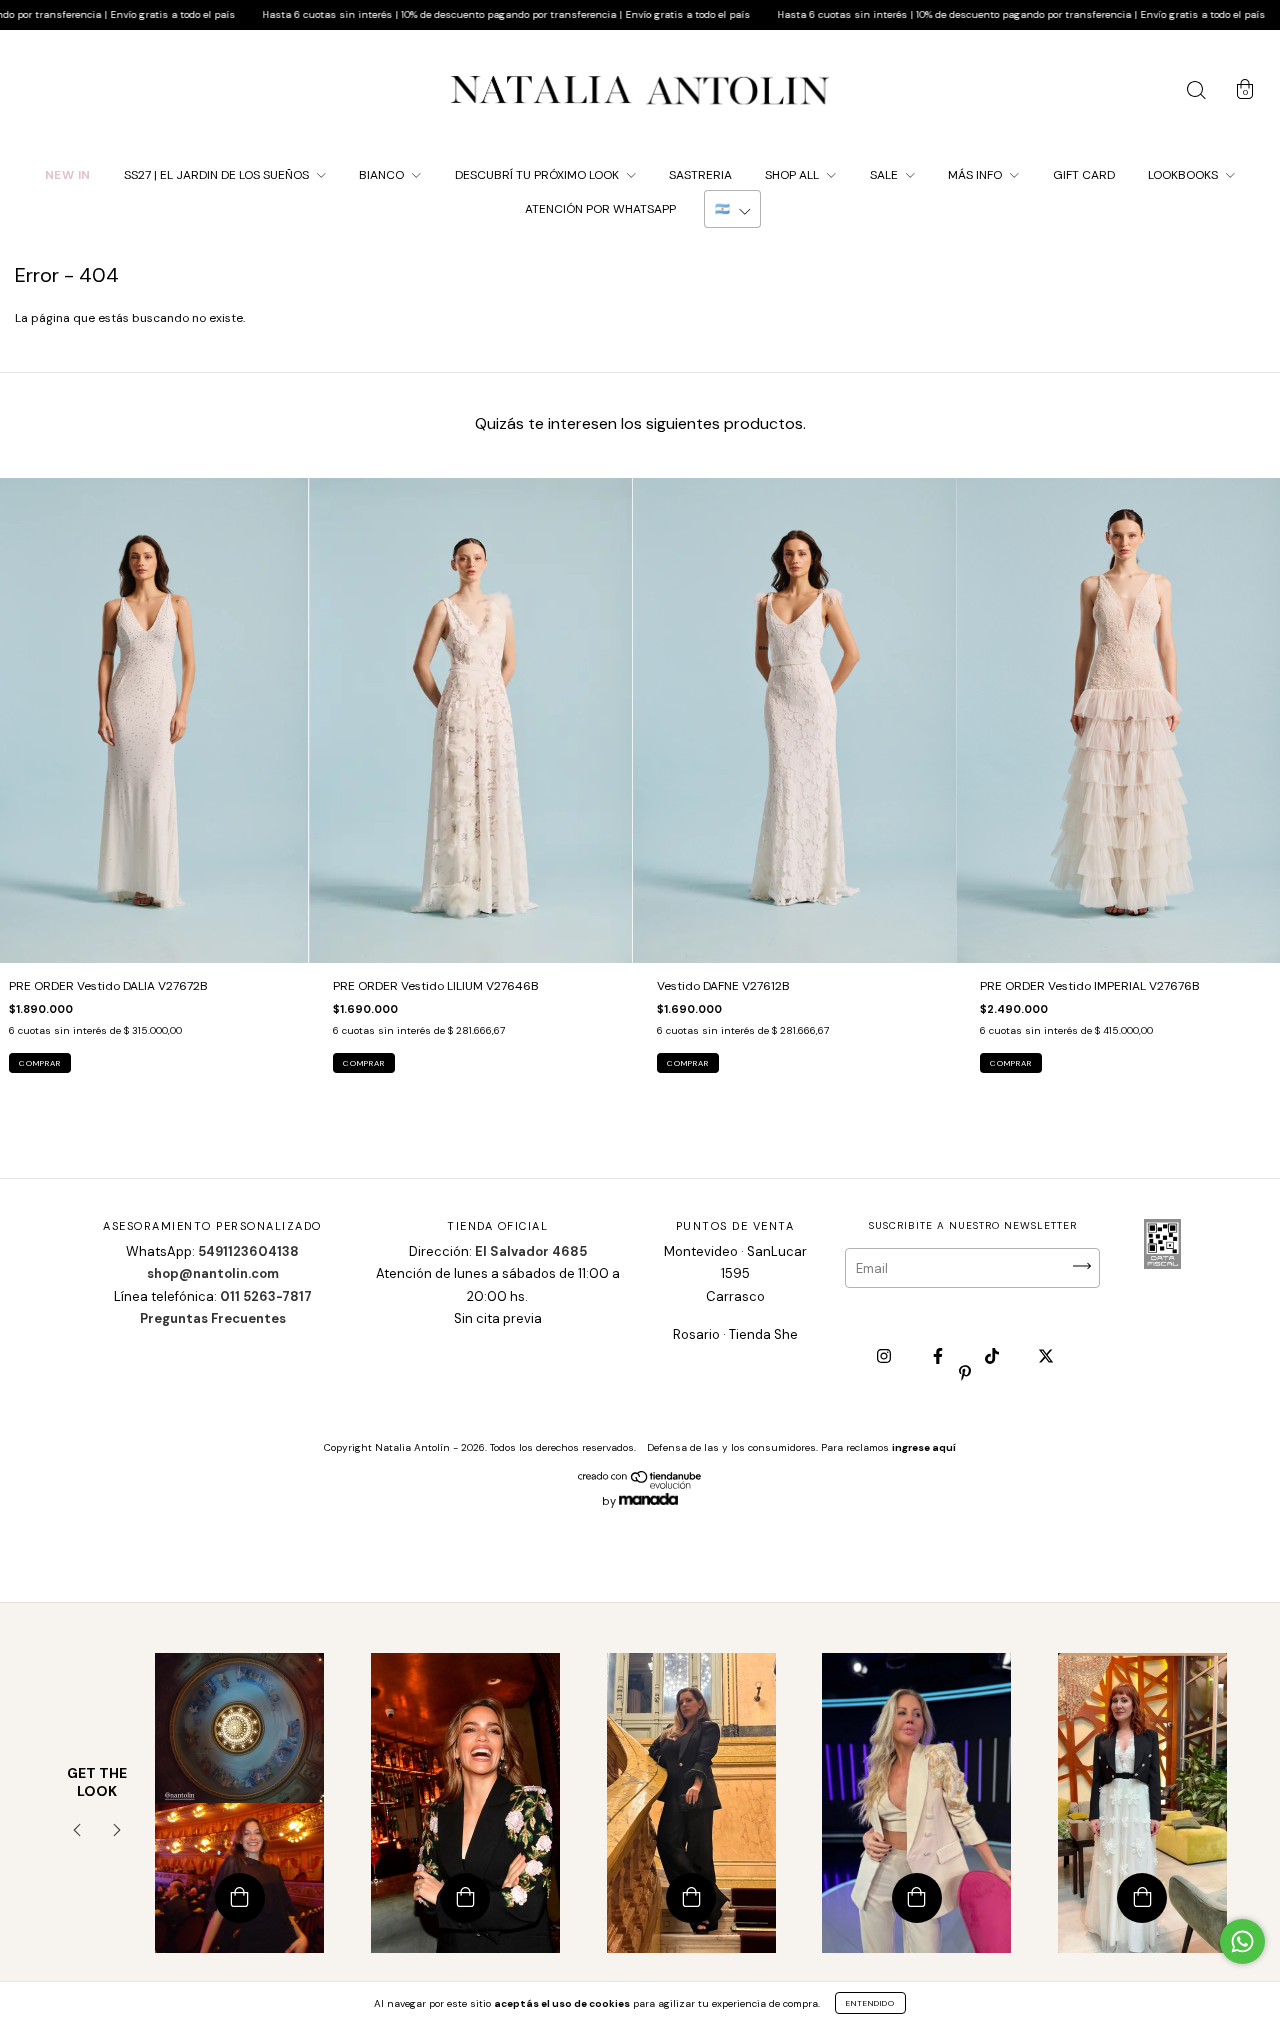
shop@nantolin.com (213, 1273)
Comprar (40, 1063)
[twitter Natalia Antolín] (1046, 1357)
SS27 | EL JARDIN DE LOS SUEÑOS (218, 175)
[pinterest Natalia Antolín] (965, 1373)
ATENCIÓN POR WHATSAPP (600, 209)
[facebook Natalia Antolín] (939, 1357)
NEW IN (68, 175)
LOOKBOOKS (1184, 175)
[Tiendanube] (640, 1485)
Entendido (870, 2003)
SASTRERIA (700, 175)
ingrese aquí (924, 1447)
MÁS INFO (976, 175)
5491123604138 (248, 1251)
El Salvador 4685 (531, 1251)
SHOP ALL (793, 175)
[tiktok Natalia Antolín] (993, 1357)
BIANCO (383, 175)
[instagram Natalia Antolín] (885, 1357)
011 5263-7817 (266, 1296)
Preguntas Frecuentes (213, 1318)
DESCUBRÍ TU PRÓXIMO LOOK (538, 175)
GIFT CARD (1084, 175)
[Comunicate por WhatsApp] (1242, 1941)
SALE (885, 175)
